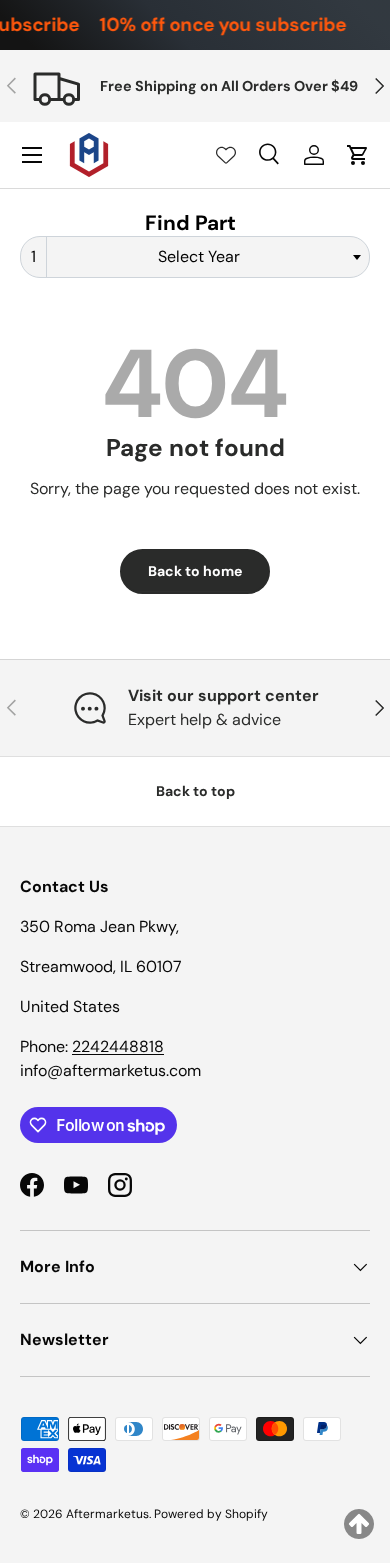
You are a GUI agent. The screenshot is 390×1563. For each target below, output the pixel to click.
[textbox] (205, 257)
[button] (358, 155)
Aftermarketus (107, 1514)
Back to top (195, 791)
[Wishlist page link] (226, 155)
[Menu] (32, 155)
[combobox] (195, 257)
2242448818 (118, 1046)
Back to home (195, 571)
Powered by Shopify (211, 1514)
